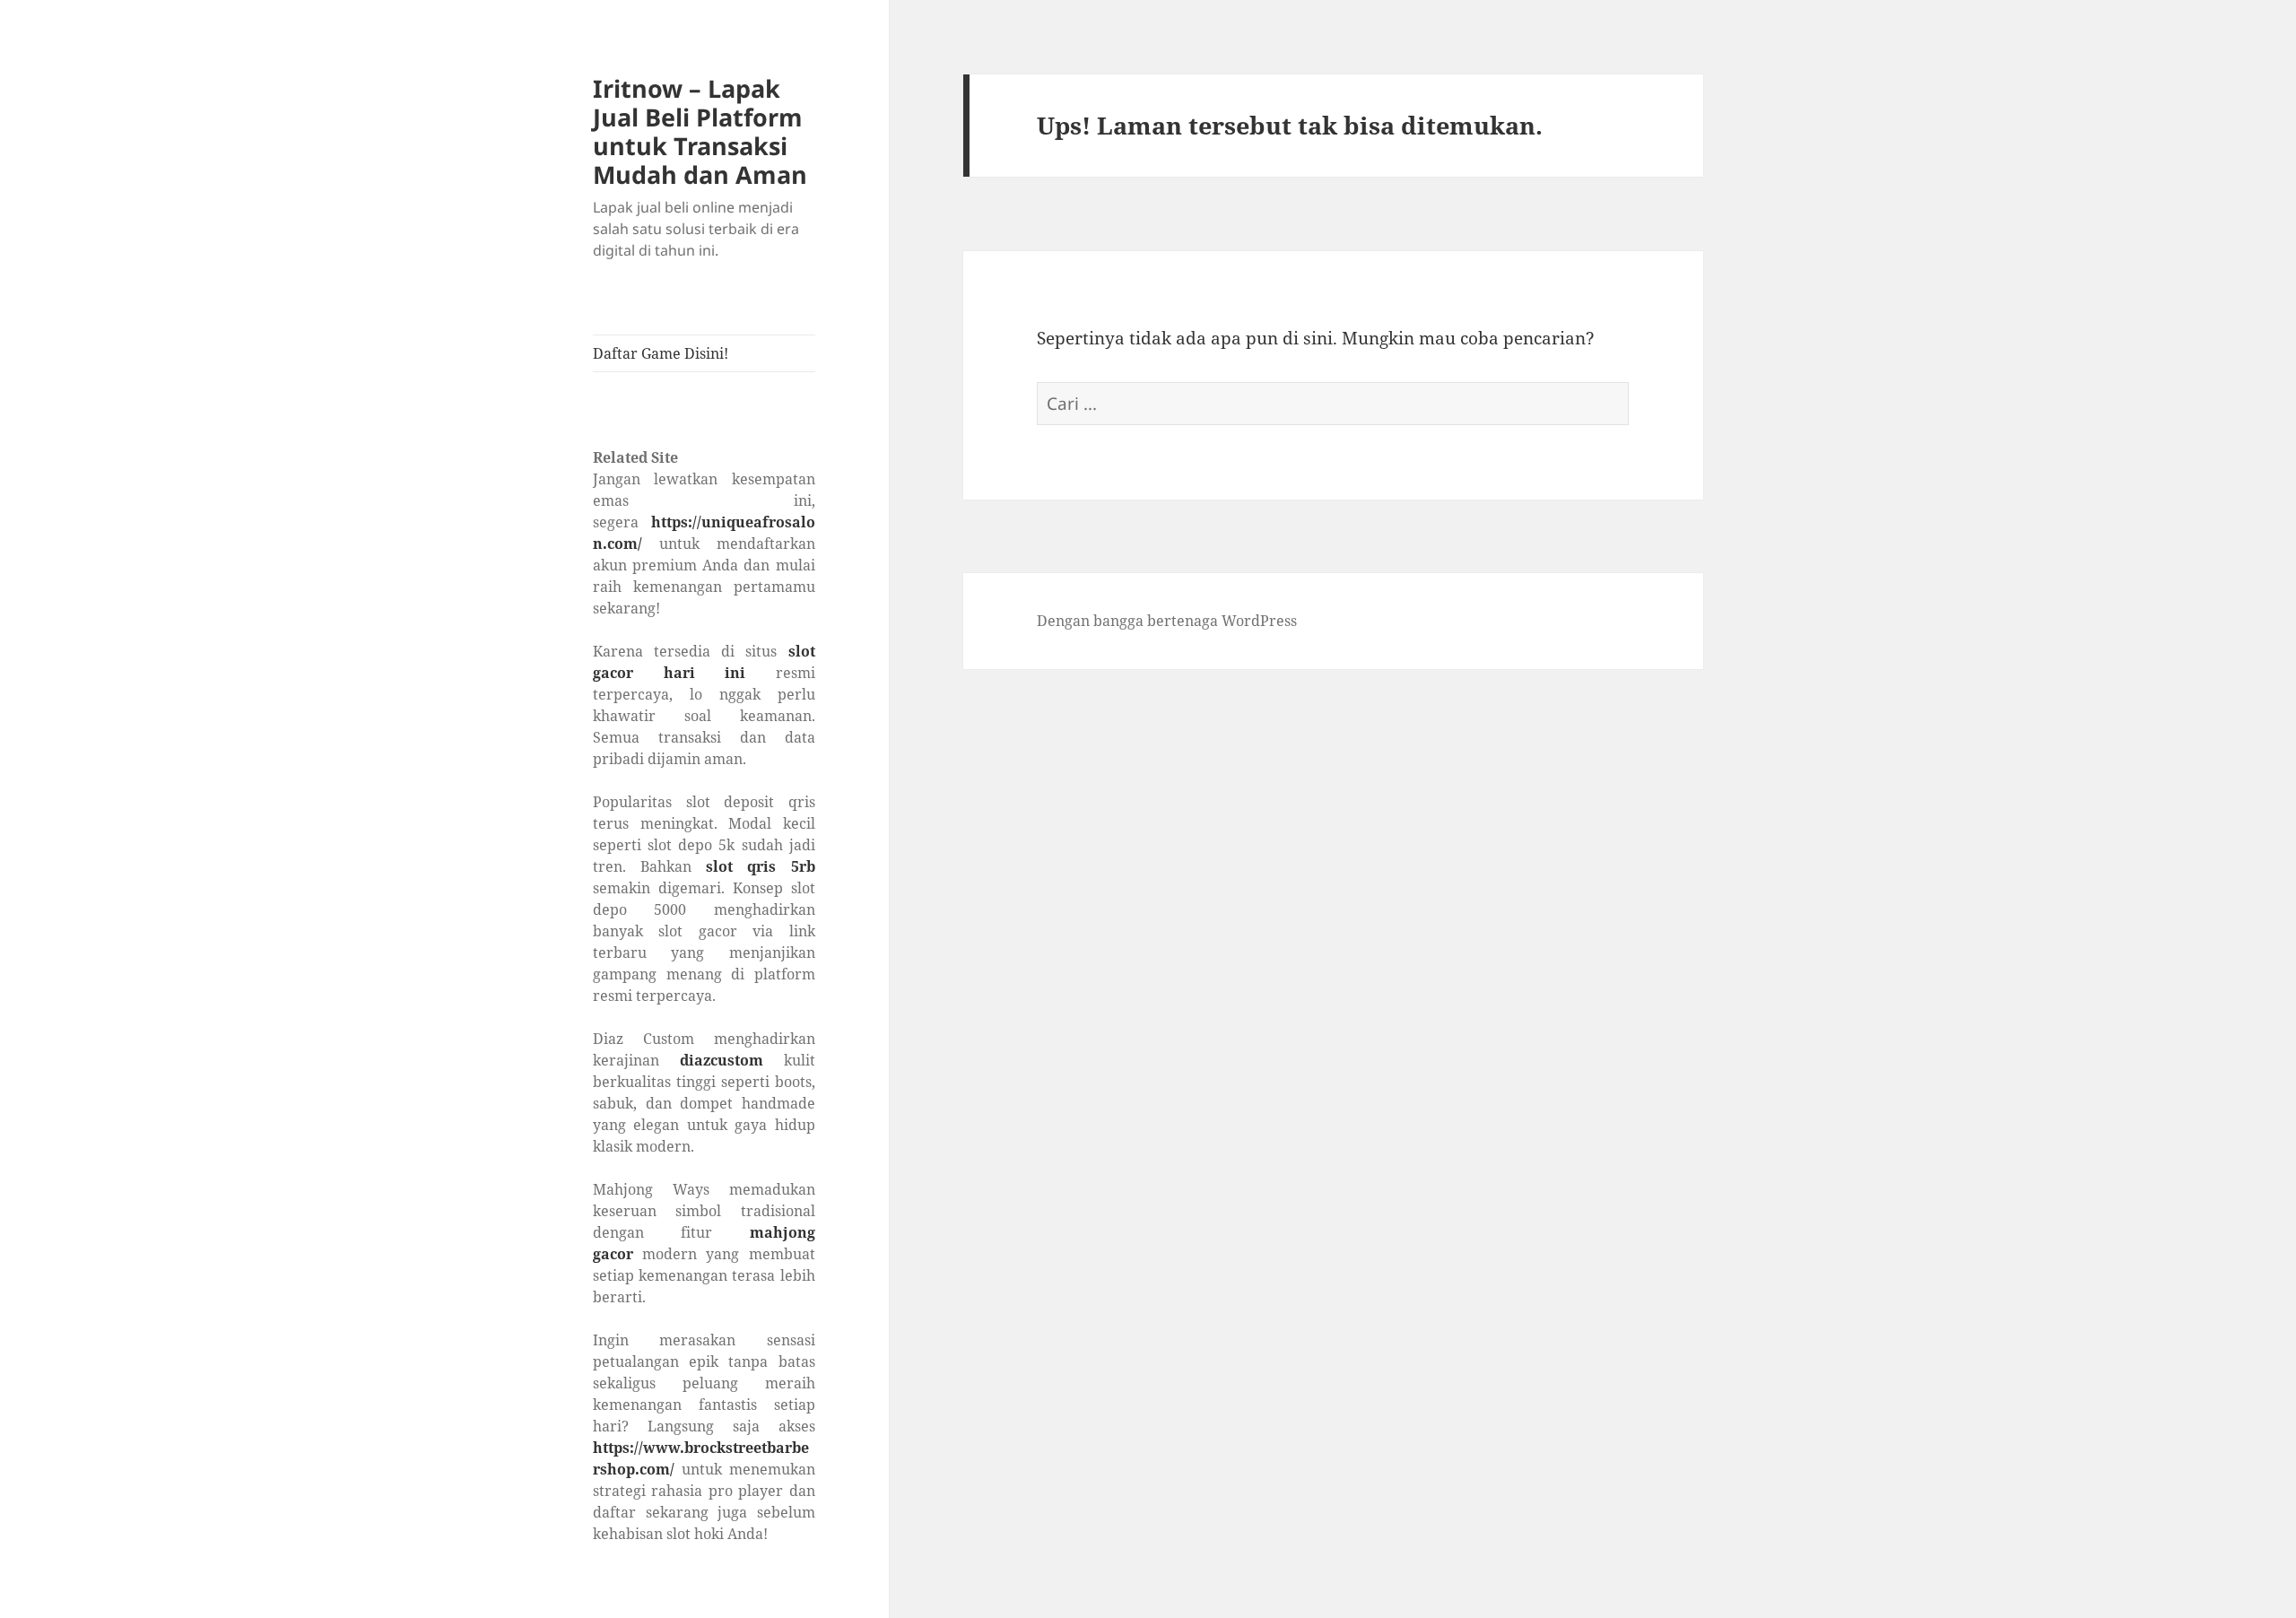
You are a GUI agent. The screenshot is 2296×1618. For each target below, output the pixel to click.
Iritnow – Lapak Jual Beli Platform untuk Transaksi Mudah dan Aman (700, 131)
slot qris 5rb (760, 866)
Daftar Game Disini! (661, 353)
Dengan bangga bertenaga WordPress (1167, 621)
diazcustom (722, 1060)
